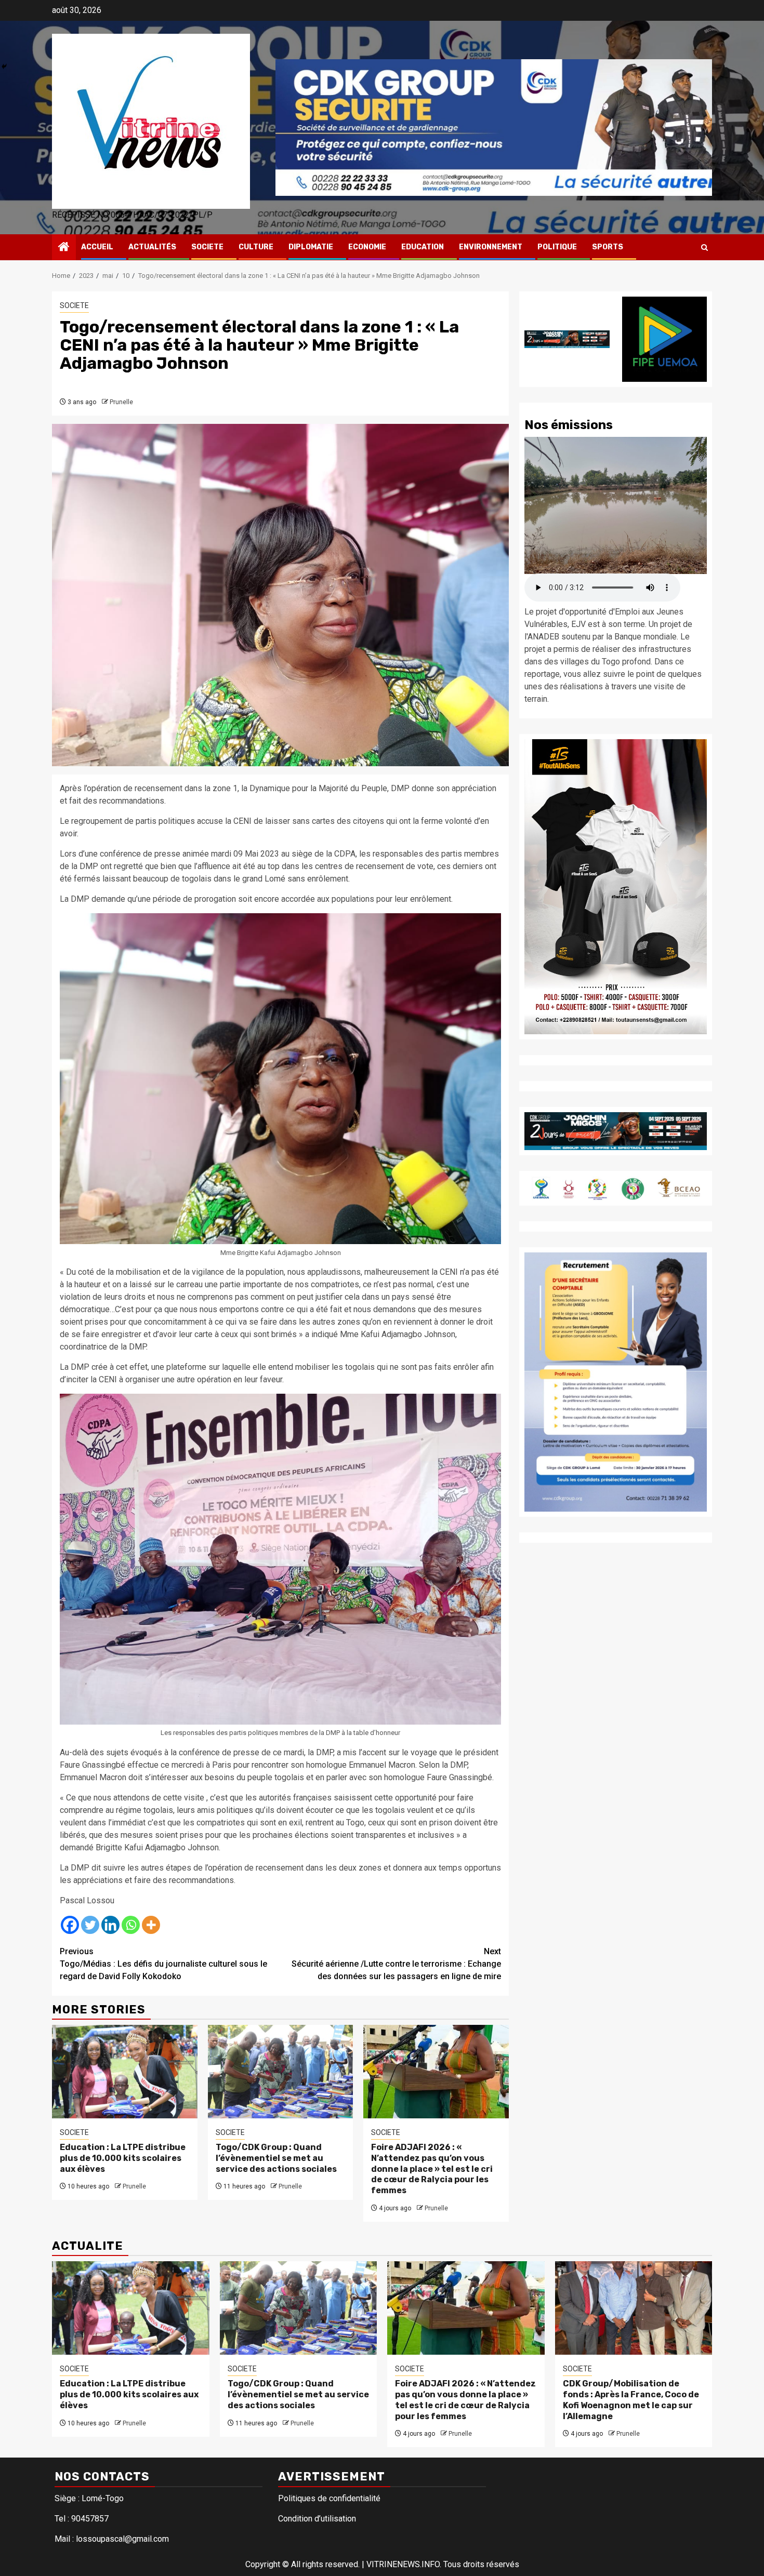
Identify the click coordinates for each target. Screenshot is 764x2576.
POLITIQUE (557, 247)
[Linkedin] (110, 1925)
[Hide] (4, 66)
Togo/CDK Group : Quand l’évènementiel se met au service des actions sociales (276, 2158)
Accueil (97, 247)
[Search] (704, 248)
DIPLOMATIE (311, 247)
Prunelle (121, 402)
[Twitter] (90, 1925)
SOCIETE (207, 247)
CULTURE (256, 247)
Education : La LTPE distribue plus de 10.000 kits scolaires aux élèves (123, 2158)
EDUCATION (423, 247)
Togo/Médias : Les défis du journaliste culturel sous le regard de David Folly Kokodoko (163, 1964)
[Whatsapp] (131, 1925)
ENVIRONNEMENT (491, 247)
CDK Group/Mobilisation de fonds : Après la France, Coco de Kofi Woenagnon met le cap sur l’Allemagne (631, 2400)
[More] (151, 1925)
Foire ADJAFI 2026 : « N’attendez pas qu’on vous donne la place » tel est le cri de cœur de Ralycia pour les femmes (432, 2169)
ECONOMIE (367, 247)
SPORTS (608, 247)
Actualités (152, 247)
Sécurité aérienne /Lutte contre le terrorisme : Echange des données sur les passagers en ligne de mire (396, 1964)
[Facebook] (70, 1925)
